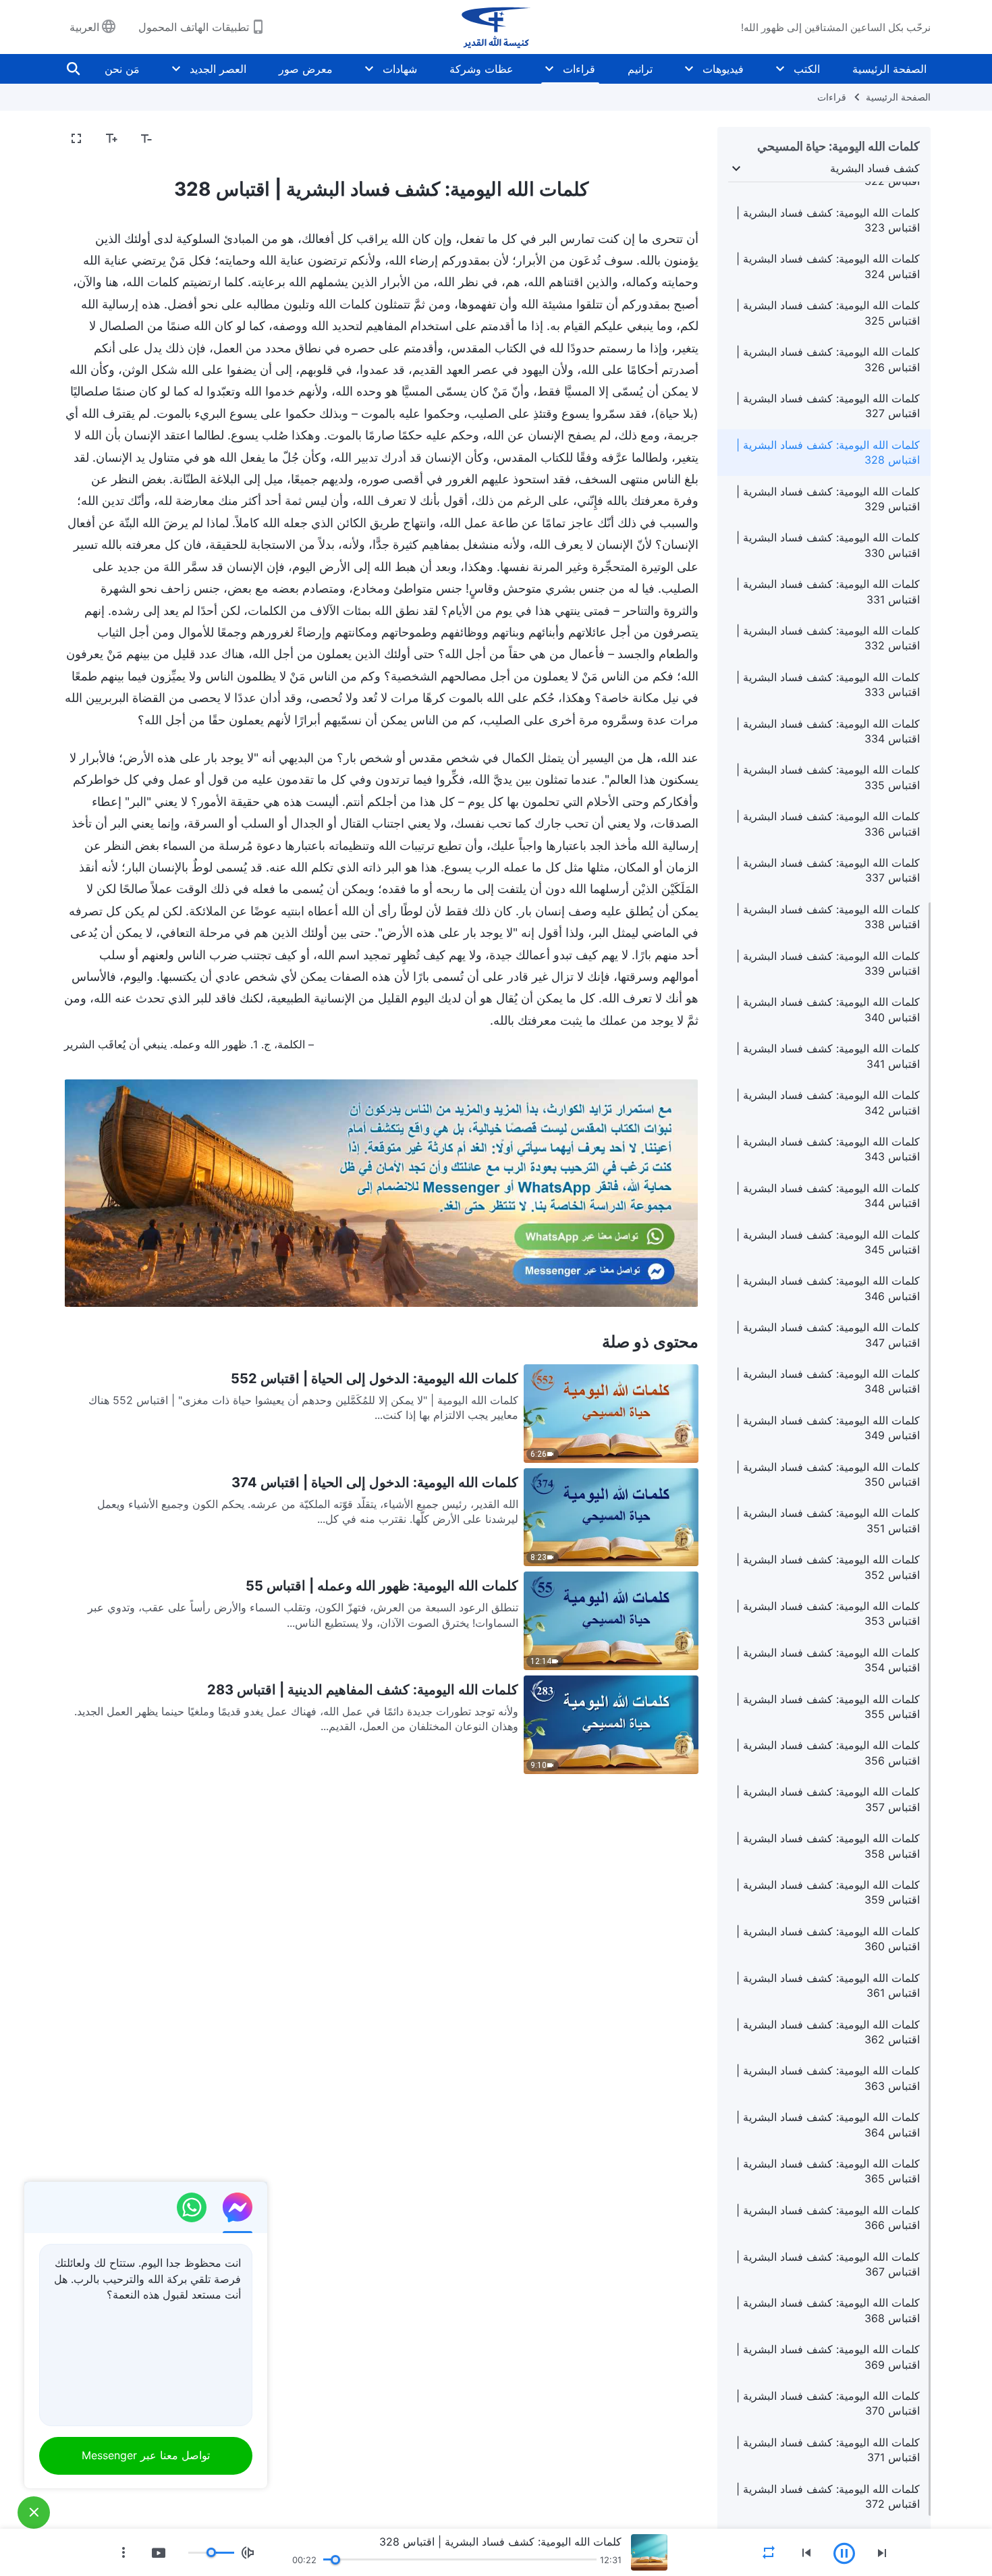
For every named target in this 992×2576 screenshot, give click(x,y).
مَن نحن (122, 69)
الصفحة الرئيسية (889, 69)
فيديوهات (723, 69)
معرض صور (306, 69)
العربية (84, 27)
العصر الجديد (218, 69)
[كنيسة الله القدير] (496, 27)
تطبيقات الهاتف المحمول (194, 27)
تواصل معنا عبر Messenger (146, 2455)
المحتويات (668, 139)
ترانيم (640, 69)
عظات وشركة (481, 69)
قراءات (579, 69)
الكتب (807, 69)
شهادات (400, 69)
